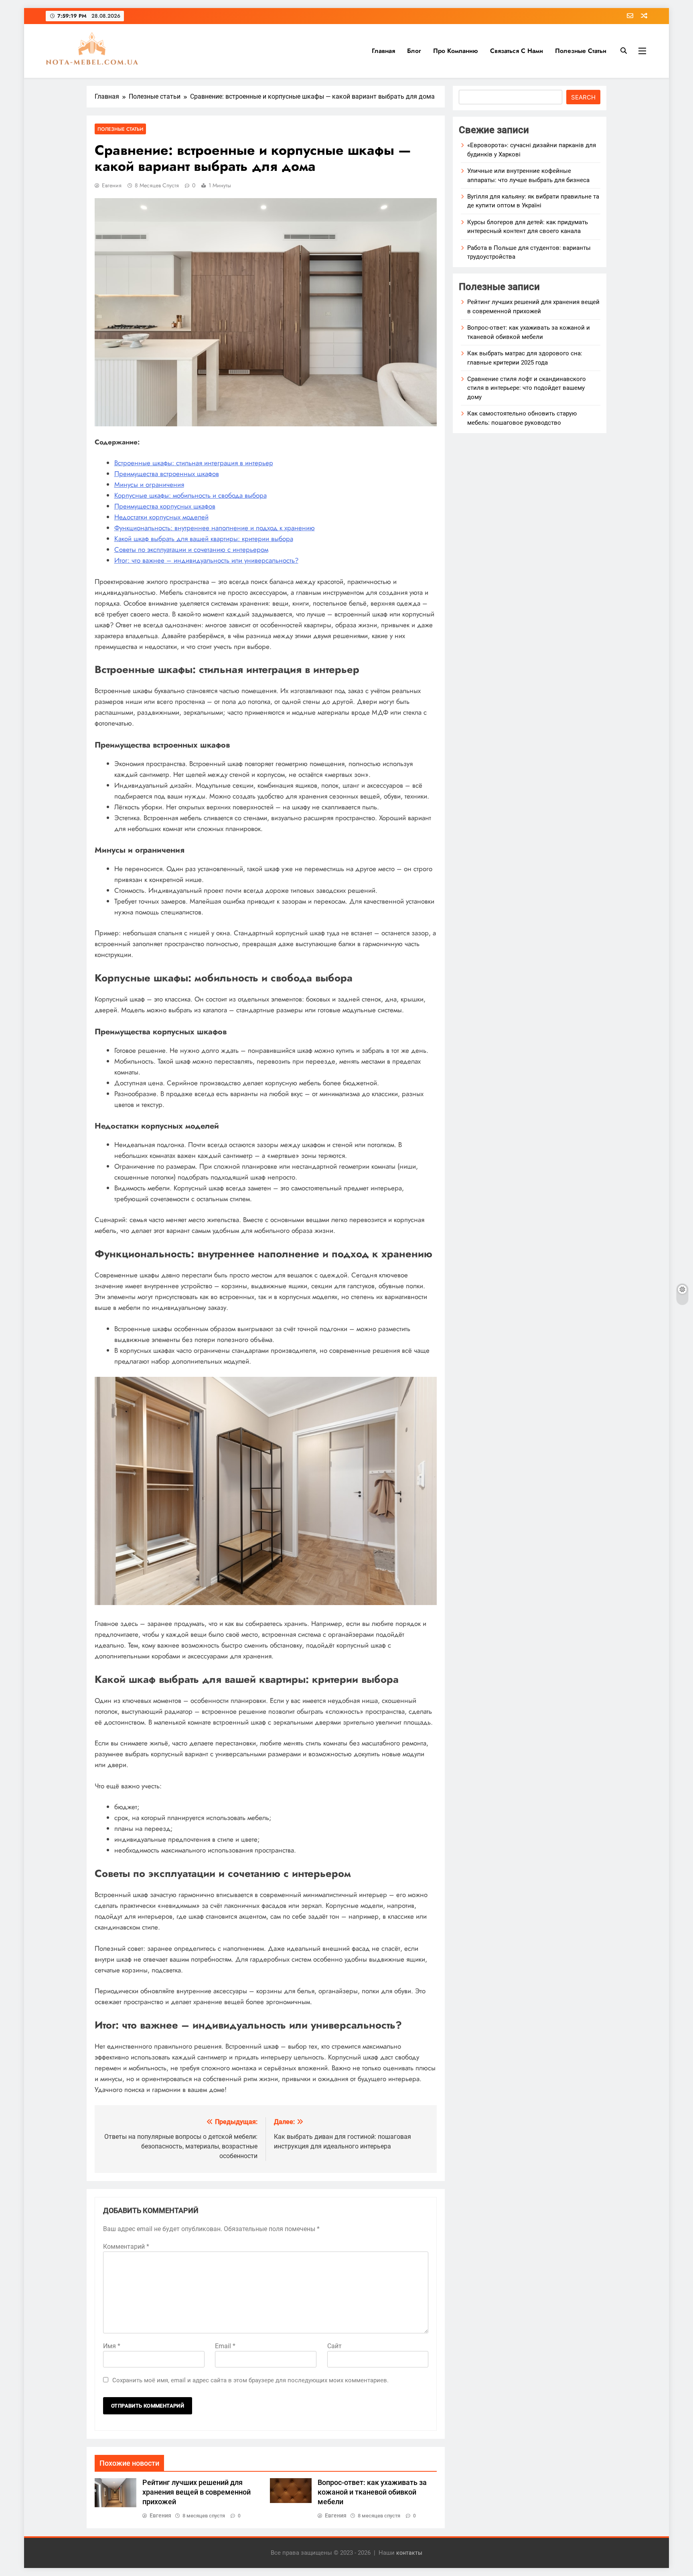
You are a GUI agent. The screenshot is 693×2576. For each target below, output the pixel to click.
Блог (414, 51)
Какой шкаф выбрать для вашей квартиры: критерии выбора (204, 539)
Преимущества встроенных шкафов (167, 474)
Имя (112, 2346)
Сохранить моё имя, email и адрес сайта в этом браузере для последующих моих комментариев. (250, 2380)
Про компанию (456, 51)
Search (583, 97)
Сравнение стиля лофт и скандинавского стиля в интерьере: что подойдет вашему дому (527, 388)
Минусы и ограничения (149, 484)
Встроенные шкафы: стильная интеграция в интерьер (194, 463)
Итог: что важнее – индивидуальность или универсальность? (206, 560)
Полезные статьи (581, 51)
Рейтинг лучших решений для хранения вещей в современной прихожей (197, 2492)
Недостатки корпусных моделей (161, 517)
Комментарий (126, 2247)
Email (225, 2346)
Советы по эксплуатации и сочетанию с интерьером (191, 549)
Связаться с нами (517, 51)
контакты (409, 2553)
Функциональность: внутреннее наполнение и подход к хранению (215, 528)
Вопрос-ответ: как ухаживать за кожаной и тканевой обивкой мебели (372, 2492)
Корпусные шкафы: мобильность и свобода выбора (190, 495)
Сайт (334, 2346)
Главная (383, 51)
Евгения (112, 185)
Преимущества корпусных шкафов (165, 506)
